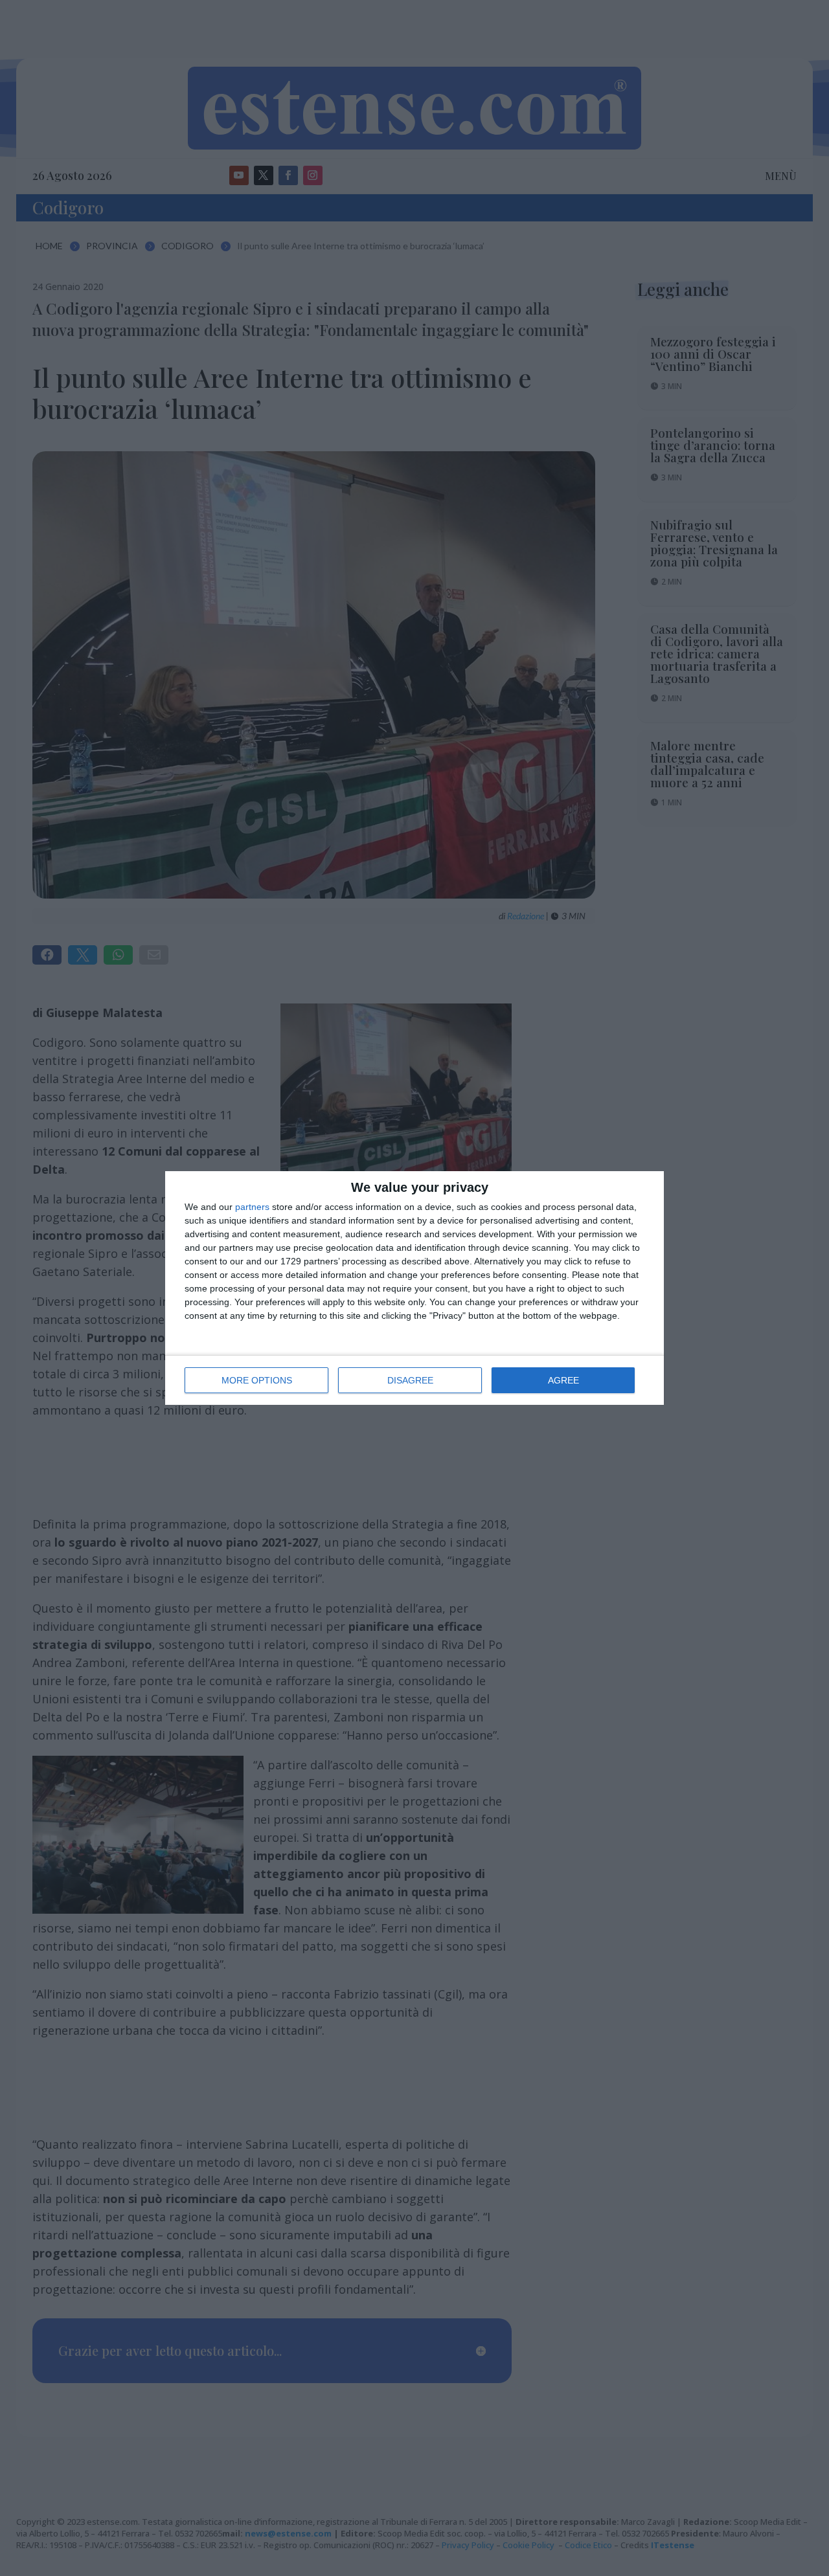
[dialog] (414, 1288)
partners (252, 1207)
